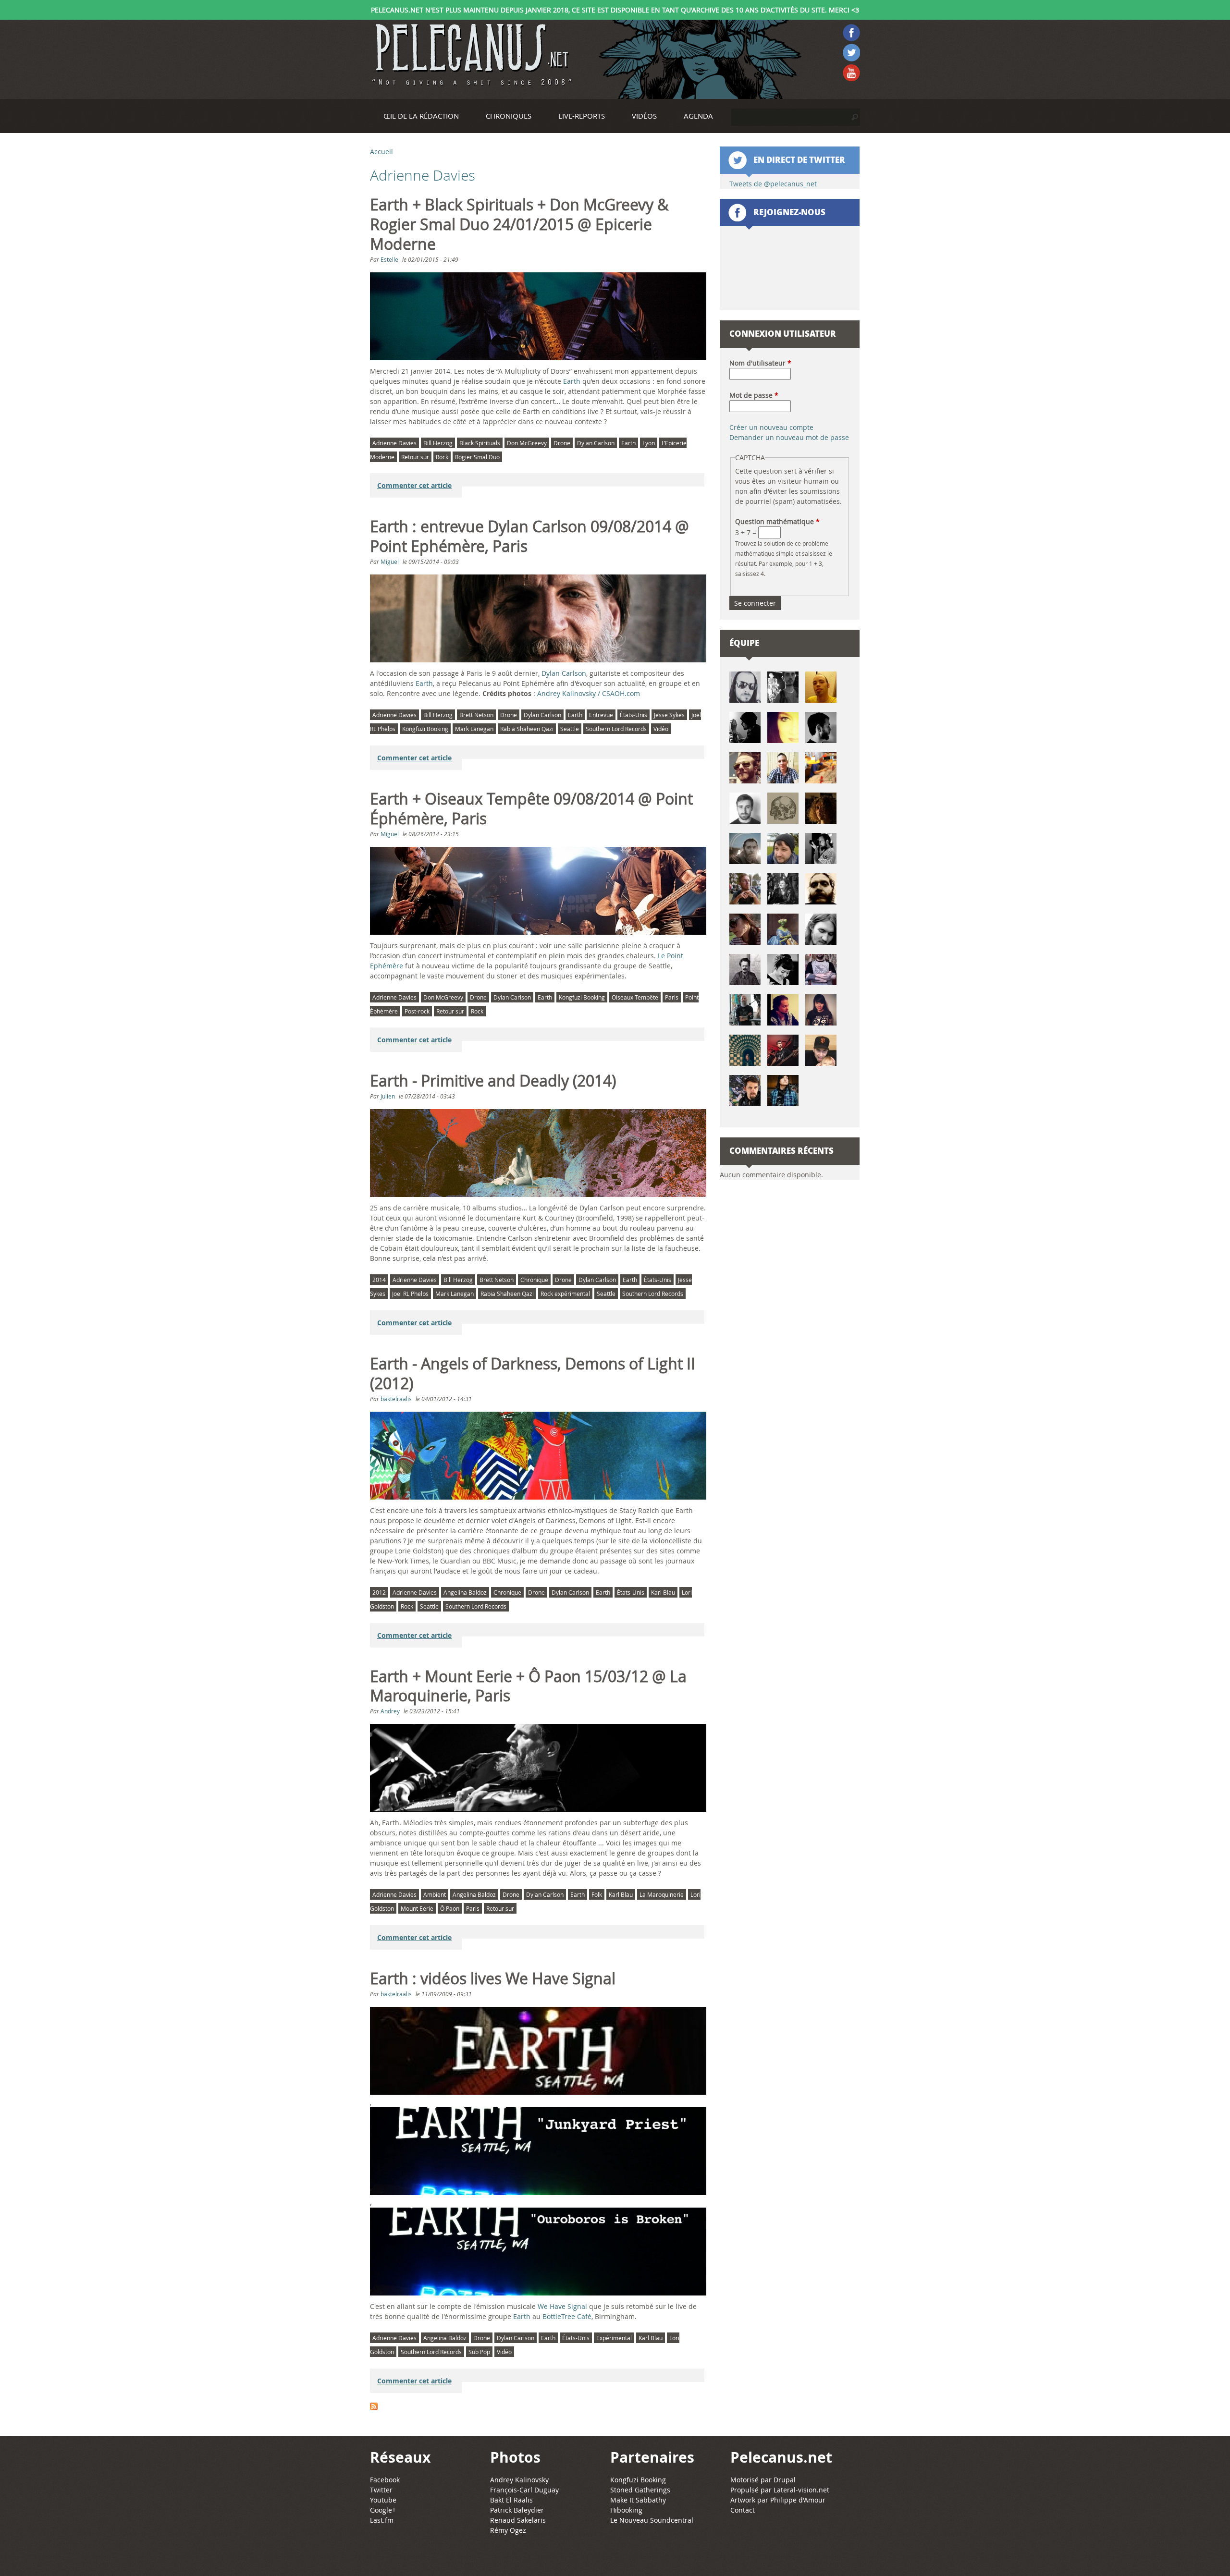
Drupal (785, 2480)
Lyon (649, 443)
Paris (672, 997)
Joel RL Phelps (410, 1294)
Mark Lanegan (474, 729)
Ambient (435, 1894)
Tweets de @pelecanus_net (773, 184)
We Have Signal (562, 2306)
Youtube (383, 2500)
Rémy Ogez (508, 2530)
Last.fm (382, 2520)
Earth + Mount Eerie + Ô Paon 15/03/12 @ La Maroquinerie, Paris (528, 1686)
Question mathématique (777, 521)
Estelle (389, 259)
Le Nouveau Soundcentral (652, 2520)
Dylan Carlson (596, 443)
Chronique (534, 1280)
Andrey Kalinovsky (519, 2480)
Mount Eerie (417, 1908)
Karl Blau (663, 1592)
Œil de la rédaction (421, 116)
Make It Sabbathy (638, 2500)
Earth (572, 381)
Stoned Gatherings (640, 2490)
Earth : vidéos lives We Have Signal (493, 1978)
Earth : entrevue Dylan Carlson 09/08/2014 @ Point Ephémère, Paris (529, 536)
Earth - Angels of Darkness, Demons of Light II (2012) (533, 1373)
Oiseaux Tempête (635, 997)
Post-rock (417, 1011)
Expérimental (614, 2338)
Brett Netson (476, 715)
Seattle (570, 729)
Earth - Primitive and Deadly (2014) (493, 1081)
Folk (597, 1894)
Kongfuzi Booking (425, 729)
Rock (442, 457)
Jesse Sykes (669, 715)
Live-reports (582, 116)
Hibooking (626, 2510)
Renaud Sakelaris (518, 2520)
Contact (743, 2510)
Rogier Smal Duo (477, 457)
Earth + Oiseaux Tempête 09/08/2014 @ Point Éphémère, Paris (531, 809)
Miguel (390, 562)
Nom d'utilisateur (760, 363)
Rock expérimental (565, 1294)
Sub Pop (479, 2352)
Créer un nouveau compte (771, 427)
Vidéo (661, 729)
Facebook (385, 2480)
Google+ (383, 2510)
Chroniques (509, 116)
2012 (379, 1592)
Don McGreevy (527, 443)
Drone (562, 443)
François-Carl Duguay (524, 2490)
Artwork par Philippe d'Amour (778, 2500)
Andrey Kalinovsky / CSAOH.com (589, 693)
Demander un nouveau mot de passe (789, 437)
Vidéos (644, 116)
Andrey (390, 1711)
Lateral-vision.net (801, 2490)
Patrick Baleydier (517, 2510)
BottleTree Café (567, 2316)
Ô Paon (450, 1908)
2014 (379, 1280)
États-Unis (633, 715)
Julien (388, 1096)
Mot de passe (754, 395)
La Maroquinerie (662, 1894)
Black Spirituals (480, 443)
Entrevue (601, 715)
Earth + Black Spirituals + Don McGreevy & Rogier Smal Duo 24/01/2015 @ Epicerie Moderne (519, 224)
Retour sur (415, 457)
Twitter (381, 2490)
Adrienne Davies (394, 443)
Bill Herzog (438, 443)
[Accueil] (471, 55)
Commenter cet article (414, 485)
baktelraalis (396, 1399)
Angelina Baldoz (465, 1592)
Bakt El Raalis (511, 2500)
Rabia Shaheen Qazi (527, 729)
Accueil (381, 152)
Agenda (698, 116)
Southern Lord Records (616, 729)
